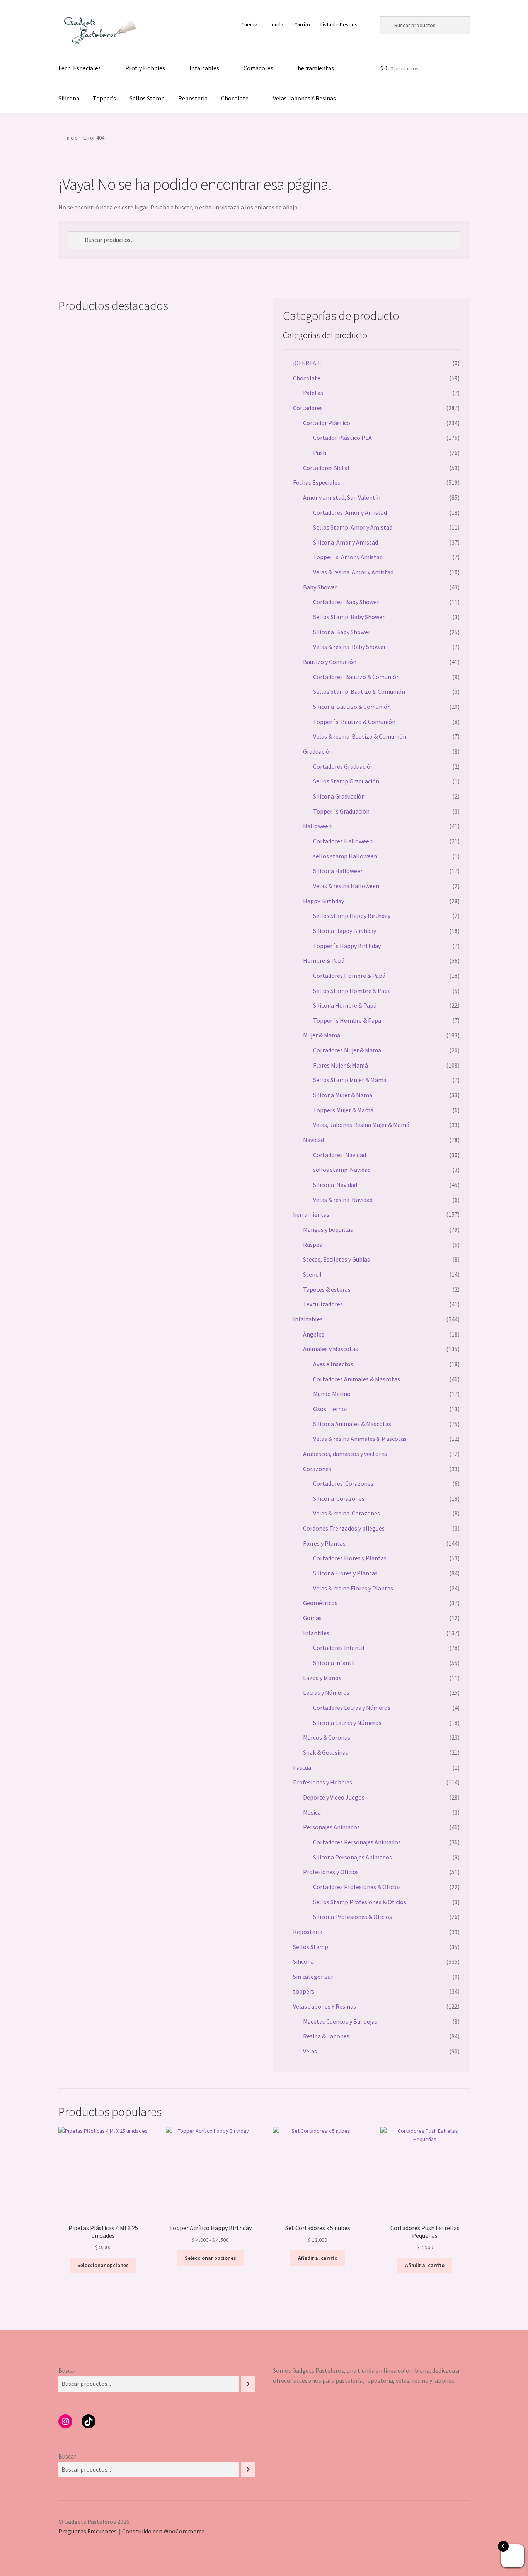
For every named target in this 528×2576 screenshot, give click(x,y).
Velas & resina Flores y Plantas (353, 1588)
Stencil (312, 1274)
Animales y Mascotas (330, 1349)
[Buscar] (248, 2384)
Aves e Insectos (333, 1364)
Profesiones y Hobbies (323, 1782)
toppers (304, 1991)
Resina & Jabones (326, 2036)
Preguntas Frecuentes (88, 2531)
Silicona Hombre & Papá (345, 1005)
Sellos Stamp (147, 98)
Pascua (302, 1767)
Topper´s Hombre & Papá (347, 1020)
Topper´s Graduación (341, 811)
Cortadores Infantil (339, 1648)
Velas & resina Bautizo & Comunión (360, 736)
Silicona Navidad (335, 1185)
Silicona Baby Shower (342, 632)
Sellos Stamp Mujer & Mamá (350, 1080)
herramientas (316, 68)
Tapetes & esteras (327, 1289)
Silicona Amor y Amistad (346, 542)
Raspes (313, 1245)
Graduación (318, 751)
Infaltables (204, 68)
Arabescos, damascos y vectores (345, 1454)
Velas (310, 2051)
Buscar (67, 2370)
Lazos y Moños (322, 1678)
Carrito (302, 24)
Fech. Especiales (80, 68)
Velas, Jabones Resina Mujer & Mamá (361, 1125)
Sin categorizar (313, 1977)
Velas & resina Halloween (346, 886)
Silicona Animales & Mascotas (352, 1424)
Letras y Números (326, 1692)
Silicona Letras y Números (347, 1723)
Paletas (313, 393)
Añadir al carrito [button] (318, 2258)
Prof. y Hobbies (145, 68)
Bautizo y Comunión (330, 662)
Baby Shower (320, 587)
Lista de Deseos (339, 24)
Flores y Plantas (324, 1543)
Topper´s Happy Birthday (347, 946)
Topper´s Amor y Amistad (348, 557)
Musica (312, 1812)
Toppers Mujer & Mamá (343, 1110)
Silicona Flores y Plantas (345, 1573)
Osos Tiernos (330, 1409)
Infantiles (316, 1633)
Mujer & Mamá (322, 1035)
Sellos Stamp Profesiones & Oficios (360, 1902)
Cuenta (249, 24)
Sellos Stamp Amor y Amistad (353, 527)
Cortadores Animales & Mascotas (357, 1379)
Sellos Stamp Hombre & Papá (352, 991)
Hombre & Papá (324, 960)
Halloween (317, 826)
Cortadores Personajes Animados (357, 1842)
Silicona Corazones (339, 1498)
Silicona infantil (334, 1663)
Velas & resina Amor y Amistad (353, 572)
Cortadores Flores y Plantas (350, 1558)
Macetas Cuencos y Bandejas (340, 2021)
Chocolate (235, 98)
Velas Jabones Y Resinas (304, 98)
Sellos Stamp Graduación (346, 781)
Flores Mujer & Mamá (341, 1065)
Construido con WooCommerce (163, 2531)
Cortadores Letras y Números (352, 1708)
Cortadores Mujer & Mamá (347, 1050)
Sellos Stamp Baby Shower (349, 617)
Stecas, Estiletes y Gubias (336, 1259)
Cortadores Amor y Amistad (350, 512)
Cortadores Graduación (343, 766)
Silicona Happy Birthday (345, 931)
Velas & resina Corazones (347, 1513)
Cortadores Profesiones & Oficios (357, 1887)
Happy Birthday (324, 901)
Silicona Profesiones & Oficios (353, 1917)
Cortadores (258, 68)
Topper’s (104, 98)
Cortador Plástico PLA (342, 438)
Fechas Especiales (317, 482)
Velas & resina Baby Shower (349, 647)
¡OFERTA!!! (307, 363)
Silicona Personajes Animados (353, 1857)
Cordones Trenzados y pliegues (344, 1528)
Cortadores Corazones (343, 1483)
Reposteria (193, 98)
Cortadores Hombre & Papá (349, 976)
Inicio (72, 138)
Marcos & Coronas (327, 1737)
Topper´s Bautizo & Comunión (354, 722)
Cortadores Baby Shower (346, 602)
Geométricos (320, 1603)
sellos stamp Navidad (342, 1170)
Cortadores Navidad (340, 1155)
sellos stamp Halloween (345, 856)
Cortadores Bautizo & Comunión (356, 677)
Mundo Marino (332, 1394)
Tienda (276, 24)
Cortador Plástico (327, 423)
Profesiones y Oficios (331, 1872)
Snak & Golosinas (326, 1752)
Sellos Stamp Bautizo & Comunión (359, 691)
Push (320, 453)
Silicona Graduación (339, 796)
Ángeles (314, 1334)
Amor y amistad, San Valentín (342, 497)
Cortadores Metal (326, 468)
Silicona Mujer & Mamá (343, 1095)
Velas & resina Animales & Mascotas (360, 1439)
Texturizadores (323, 1304)
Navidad (313, 1140)
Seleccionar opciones (103, 2265)
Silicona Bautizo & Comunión (352, 707)
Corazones (317, 1469)
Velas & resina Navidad (343, 1200)
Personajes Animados (331, 1827)
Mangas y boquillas (328, 1229)
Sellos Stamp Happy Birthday (352, 916)
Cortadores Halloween (343, 841)
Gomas (312, 1618)
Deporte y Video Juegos (334, 1797)
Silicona (69, 98)
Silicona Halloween (338, 871)
